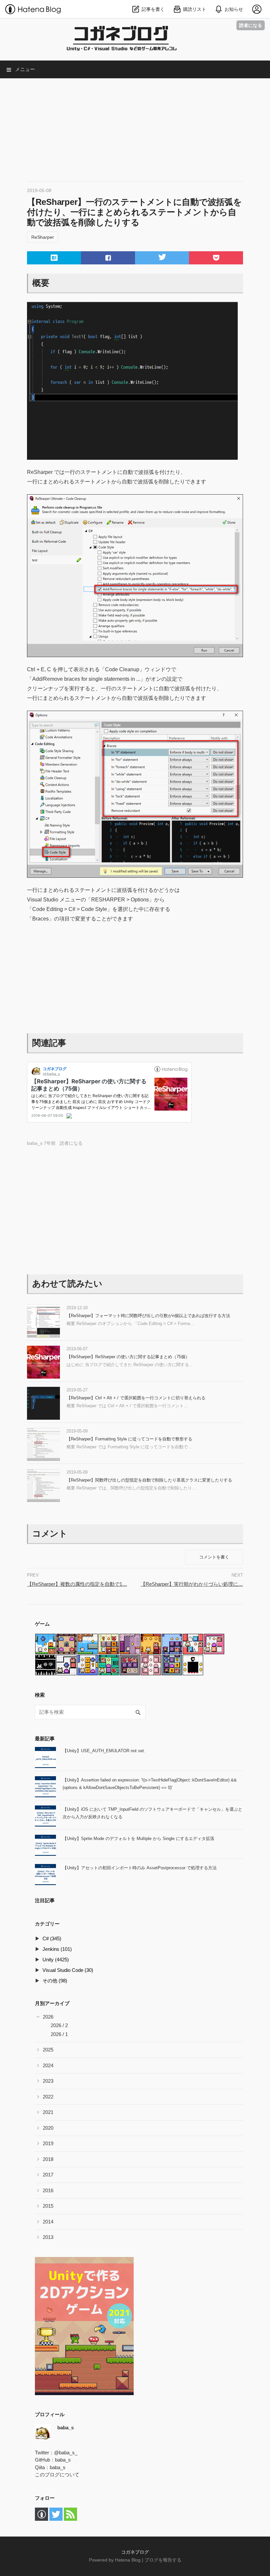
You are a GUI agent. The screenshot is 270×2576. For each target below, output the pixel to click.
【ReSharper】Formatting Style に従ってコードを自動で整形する (129, 1439)
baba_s (63, 2460)
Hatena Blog (128, 2560)
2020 (48, 2128)
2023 (48, 2081)
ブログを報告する (163, 2560)
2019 (48, 2143)
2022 (48, 2097)
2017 (48, 2175)
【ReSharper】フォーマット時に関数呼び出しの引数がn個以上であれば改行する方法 (148, 1316)
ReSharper (43, 237)
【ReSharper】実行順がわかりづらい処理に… (192, 1584)
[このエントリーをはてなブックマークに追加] (54, 258)
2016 (48, 2190)
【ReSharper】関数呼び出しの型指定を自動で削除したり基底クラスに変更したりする (149, 1480)
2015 (48, 2206)
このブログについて (57, 2475)
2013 (48, 2237)
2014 (48, 2222)
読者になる (251, 25)
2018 (48, 2159)
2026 (48, 2017)
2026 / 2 (59, 2025)
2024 (48, 2065)
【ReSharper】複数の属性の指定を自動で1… (77, 1584)
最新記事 (45, 1739)
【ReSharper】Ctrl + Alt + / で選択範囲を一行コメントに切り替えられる (136, 1398)
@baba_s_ (66, 2453)
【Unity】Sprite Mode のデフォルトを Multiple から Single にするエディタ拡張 (138, 1839)
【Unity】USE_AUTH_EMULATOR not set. (104, 1751)
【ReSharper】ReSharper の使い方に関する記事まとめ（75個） (128, 1357)
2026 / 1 (59, 2034)
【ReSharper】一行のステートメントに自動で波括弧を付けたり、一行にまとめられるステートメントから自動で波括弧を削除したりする (134, 212)
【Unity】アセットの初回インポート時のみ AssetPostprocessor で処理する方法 (140, 1868)
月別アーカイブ (52, 2003)
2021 (48, 2112)
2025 (48, 2050)
